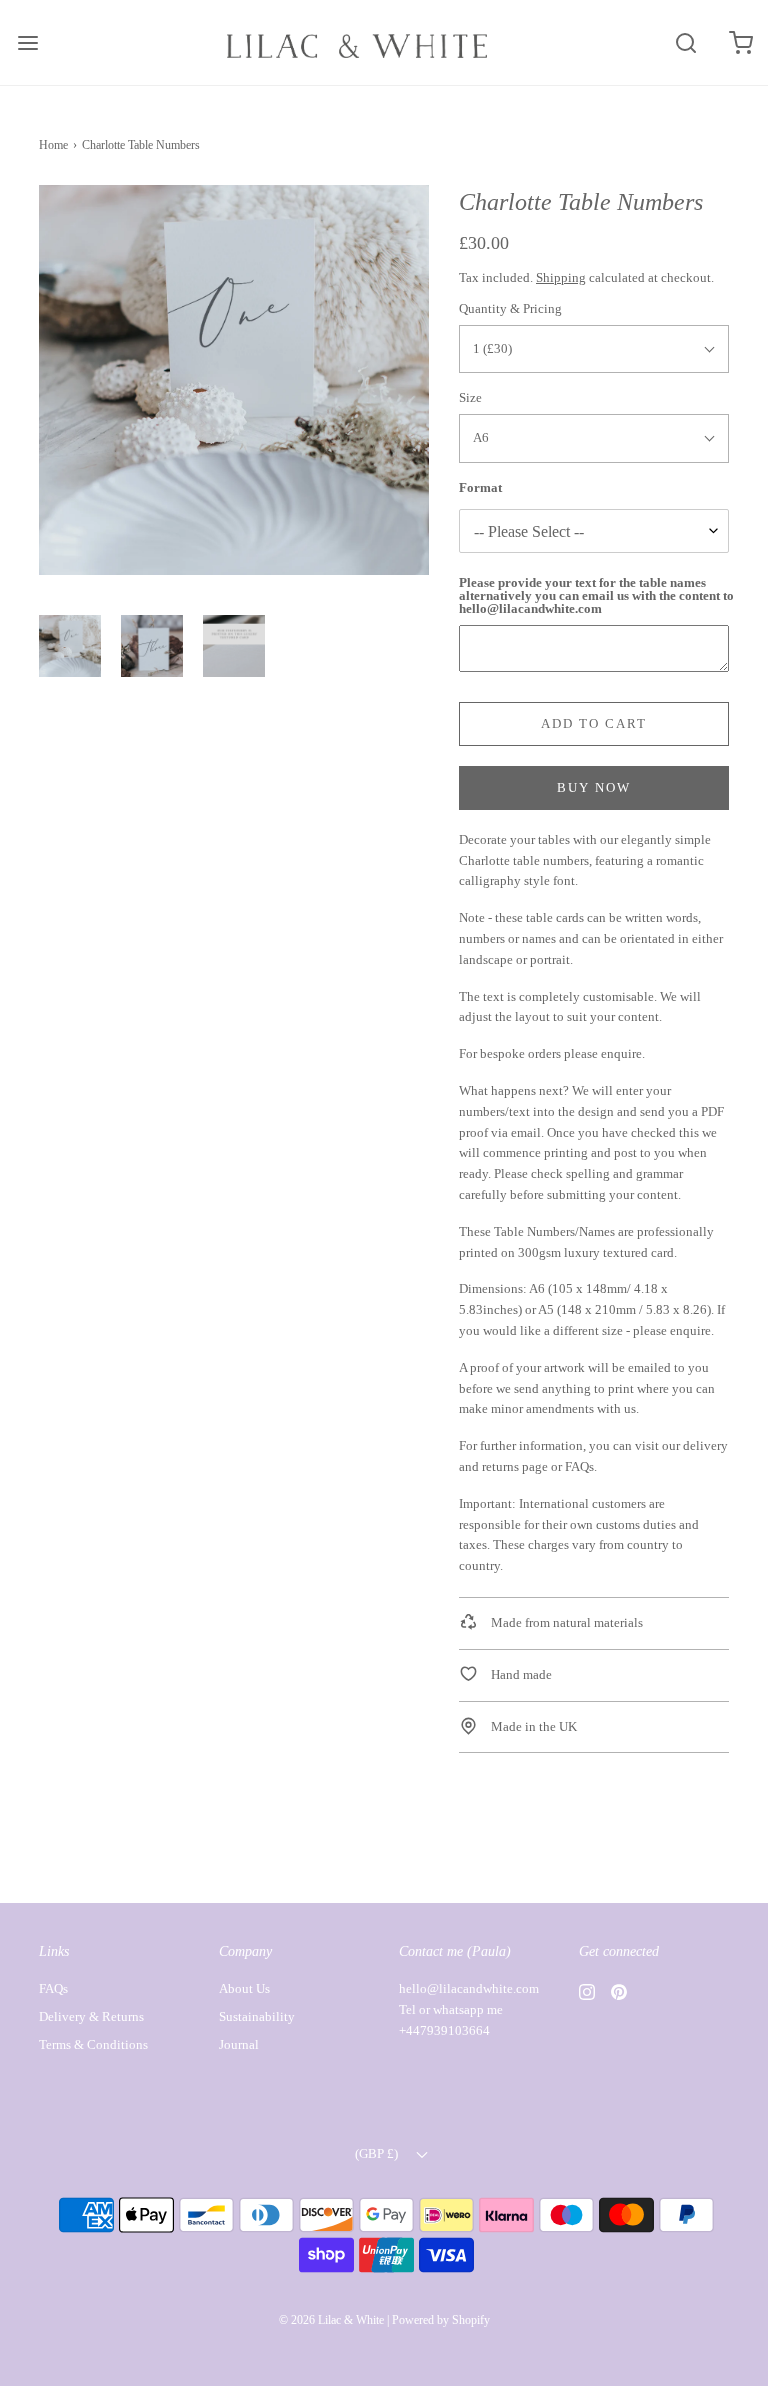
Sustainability (257, 2016)
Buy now (594, 787)
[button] (70, 646)
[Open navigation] (27, 42)
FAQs (579, 1466)
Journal (239, 2044)
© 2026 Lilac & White (331, 2320)
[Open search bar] (685, 42)
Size (470, 397)
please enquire (603, 1053)
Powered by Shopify (441, 2320)
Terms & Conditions (93, 2044)
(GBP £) (378, 2153)
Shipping (561, 277)
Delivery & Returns (91, 2016)
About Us (244, 1988)
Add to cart (594, 723)
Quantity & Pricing (510, 308)
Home (53, 145)
